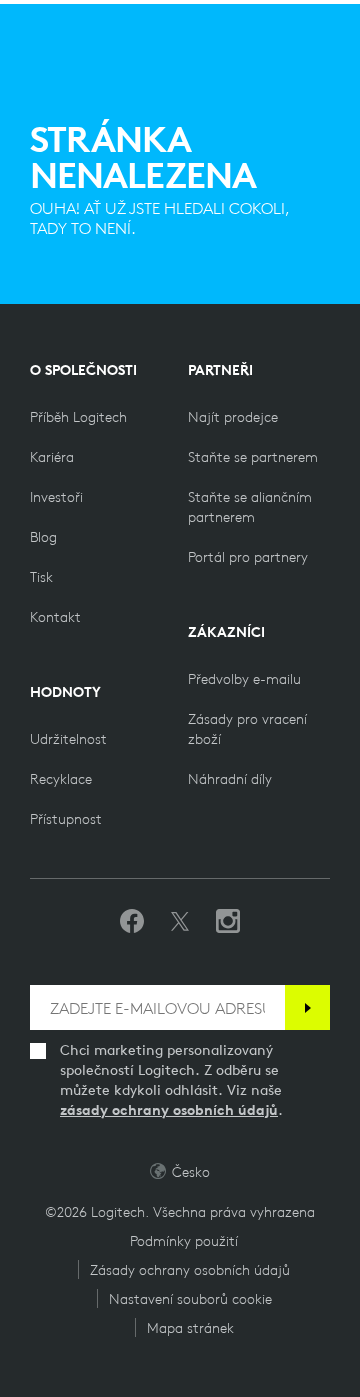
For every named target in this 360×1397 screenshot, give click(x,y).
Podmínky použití (184, 1241)
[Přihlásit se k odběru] (307, 1007)
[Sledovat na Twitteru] (180, 922)
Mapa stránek (190, 1328)
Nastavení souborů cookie (190, 1299)
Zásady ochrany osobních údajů (190, 1270)
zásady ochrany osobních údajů (169, 1110)
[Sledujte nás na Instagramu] (228, 922)
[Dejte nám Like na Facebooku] (132, 922)
